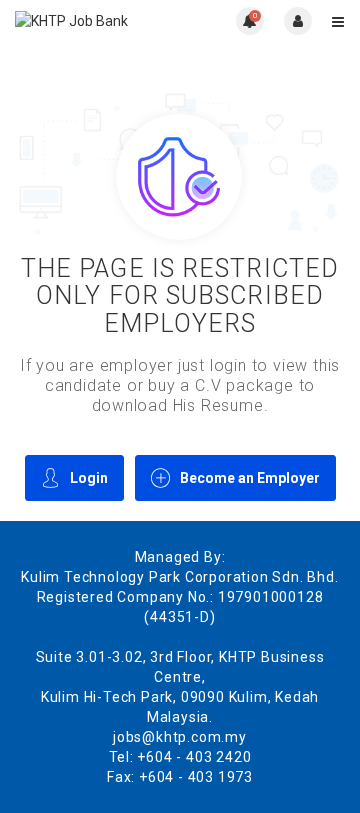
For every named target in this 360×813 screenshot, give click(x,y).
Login (89, 478)
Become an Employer (250, 478)
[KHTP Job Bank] (97, 20)
